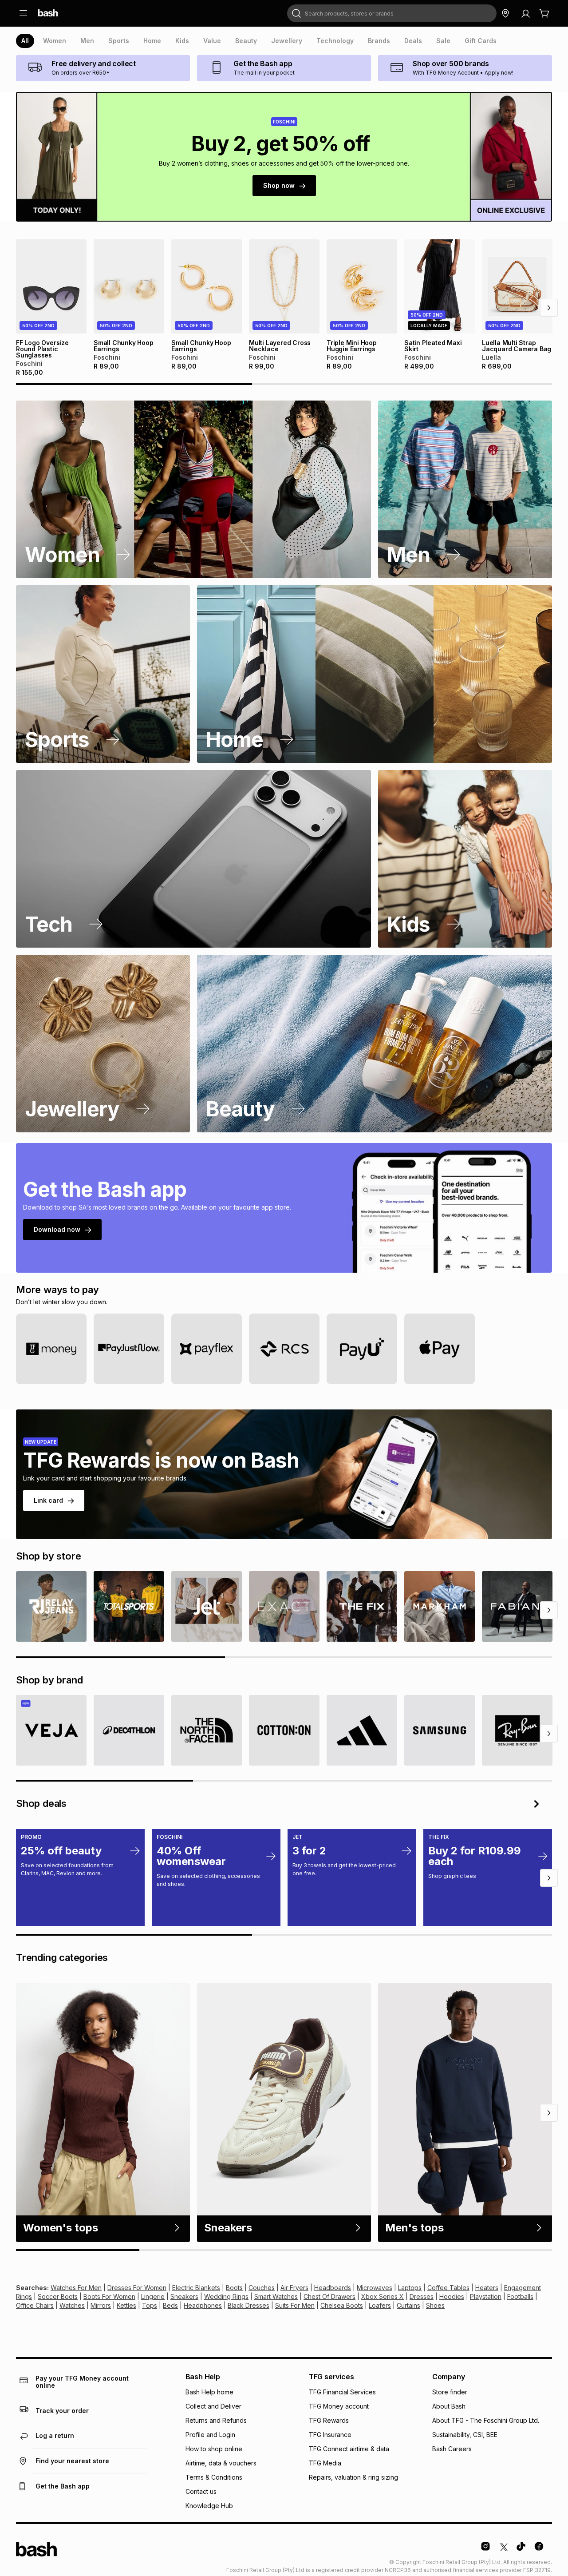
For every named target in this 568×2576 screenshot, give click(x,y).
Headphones (203, 2305)
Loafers (380, 2305)
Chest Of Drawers (329, 2296)
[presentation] (25, 41)
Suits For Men (295, 2305)
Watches (72, 2305)
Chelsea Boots (342, 2305)
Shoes (435, 2305)
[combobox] (392, 13)
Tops (150, 2305)
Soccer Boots (58, 2296)
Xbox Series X (383, 2296)
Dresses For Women (137, 2288)
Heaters (487, 2288)
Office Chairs (35, 2305)
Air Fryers (294, 2288)
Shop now (279, 185)
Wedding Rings (226, 2296)
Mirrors (101, 2305)
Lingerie (153, 2296)
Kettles (126, 2305)
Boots (234, 2288)
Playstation (486, 2296)
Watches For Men (76, 2288)
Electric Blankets (196, 2288)
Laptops (410, 2288)
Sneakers (184, 2296)
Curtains (408, 2305)
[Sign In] (525, 13)
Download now (57, 1229)
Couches (262, 2288)
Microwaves (375, 2288)
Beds (170, 2305)
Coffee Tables (448, 2288)
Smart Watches (276, 2296)
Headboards (333, 2288)
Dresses (422, 2296)
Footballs (520, 2296)
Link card (48, 1500)
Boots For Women (109, 2296)
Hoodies (452, 2296)
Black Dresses (248, 2305)
